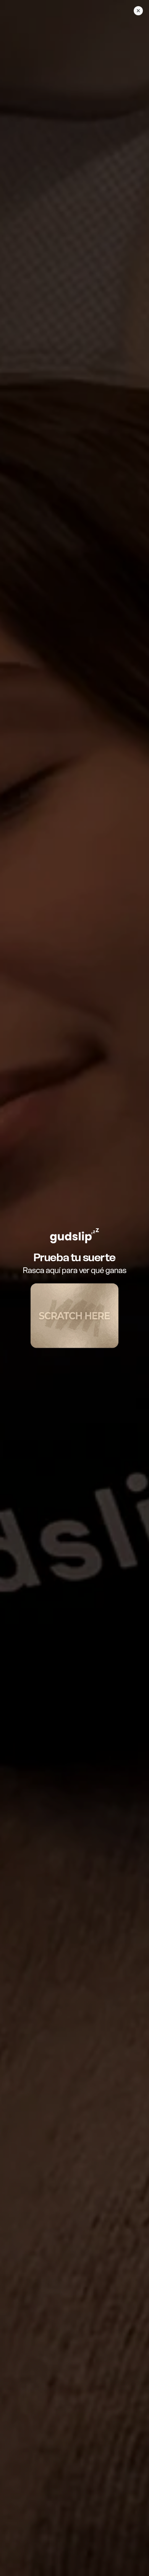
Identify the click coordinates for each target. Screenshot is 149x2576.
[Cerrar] (138, 11)
